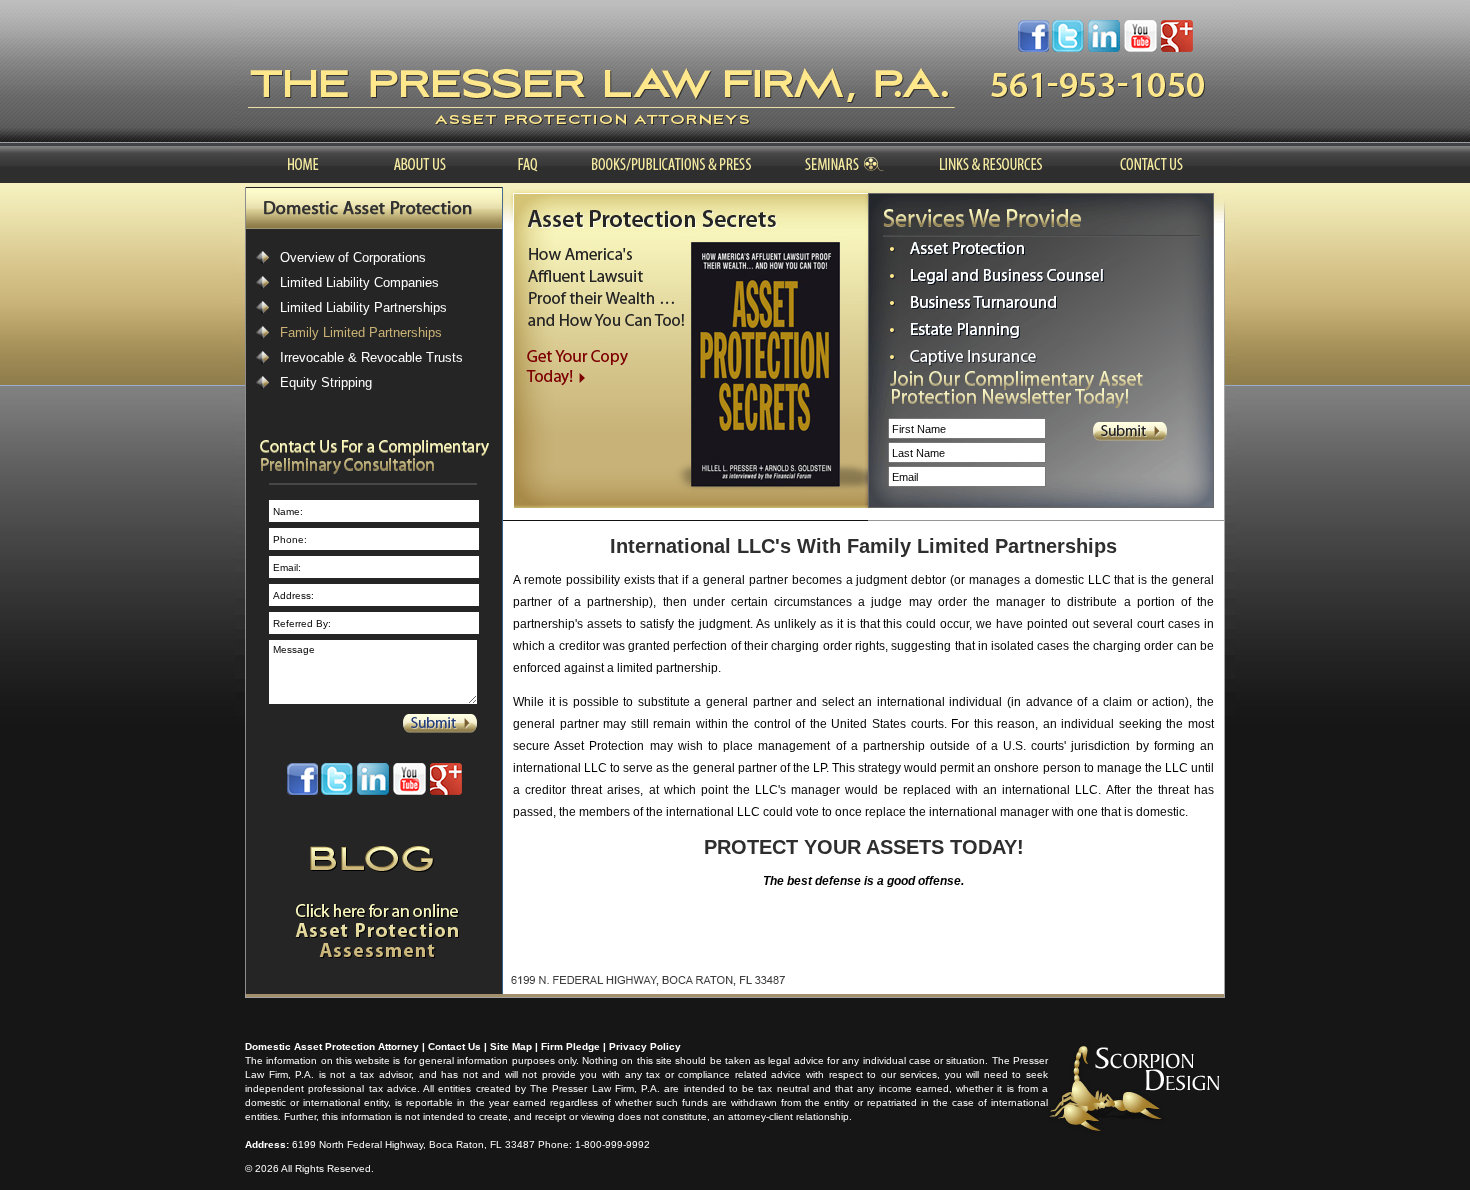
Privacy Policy (645, 1046)
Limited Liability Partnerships (363, 307)
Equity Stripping (326, 382)
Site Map (511, 1046)
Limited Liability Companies (359, 282)
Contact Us (454, 1046)
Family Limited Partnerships (361, 332)
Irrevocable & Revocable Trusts (371, 357)
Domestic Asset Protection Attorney (332, 1046)
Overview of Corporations (353, 257)
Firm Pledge (570, 1046)
